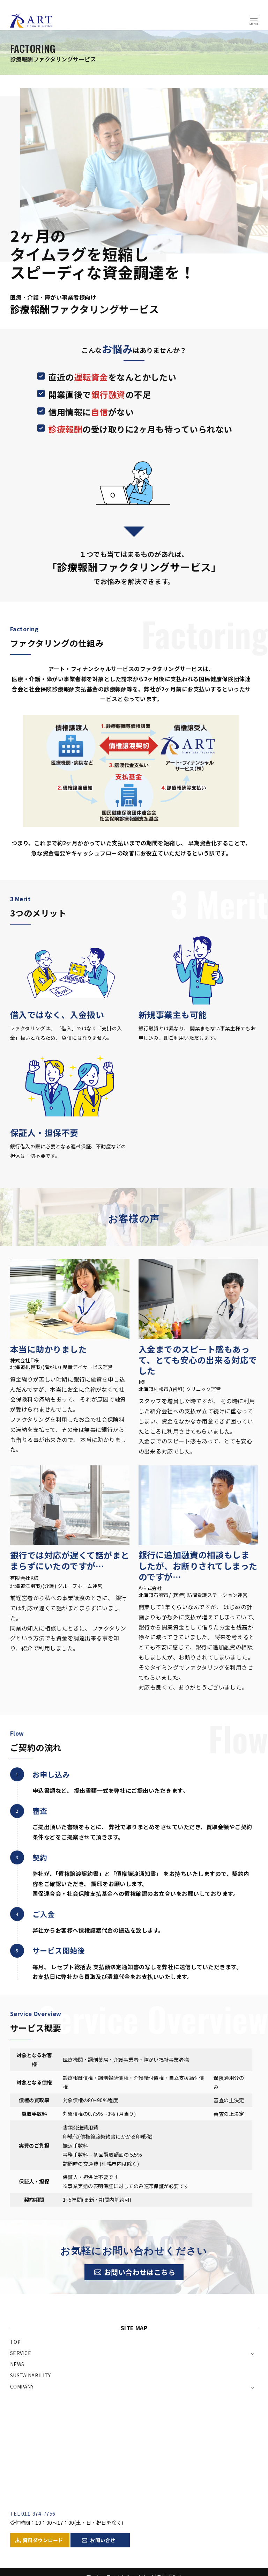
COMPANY (22, 2386)
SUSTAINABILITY (31, 2375)
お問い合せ (103, 2540)
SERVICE (21, 2353)
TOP (15, 2342)
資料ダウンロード (43, 2540)
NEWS (17, 2364)
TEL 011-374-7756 (33, 2514)
